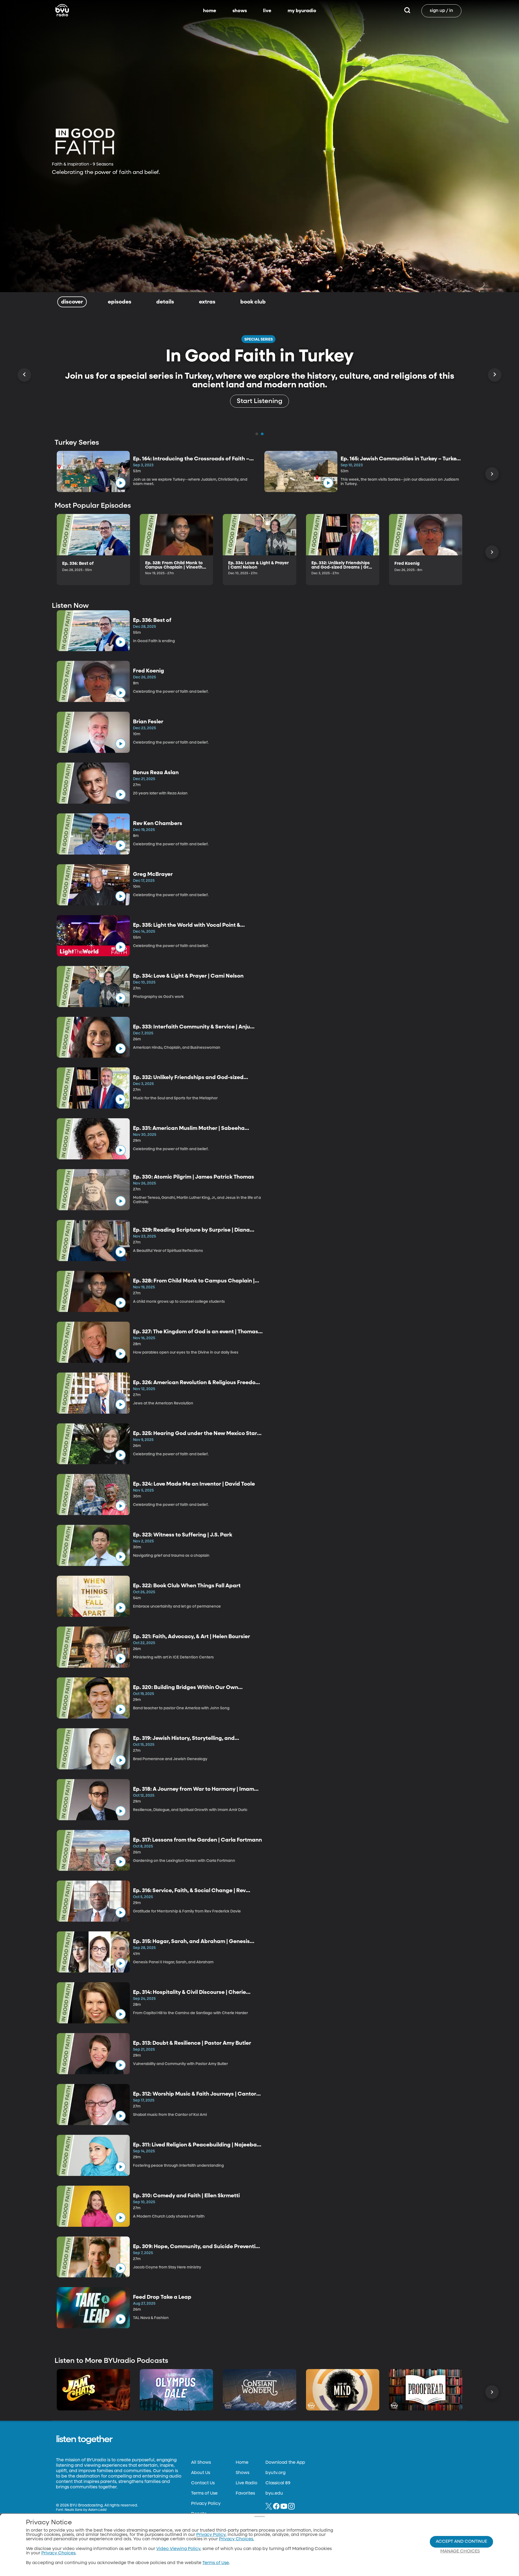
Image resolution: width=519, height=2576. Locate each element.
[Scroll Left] (24, 375)
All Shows (201, 2463)
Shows (242, 2473)
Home (242, 2463)
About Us (201, 2473)
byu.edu (274, 2493)
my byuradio (302, 11)
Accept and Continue (461, 2542)
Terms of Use (204, 2493)
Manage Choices (460, 2551)
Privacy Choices (58, 2553)
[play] (121, 483)
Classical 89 (278, 2483)
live (267, 11)
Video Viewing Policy (178, 2549)
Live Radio (247, 2483)
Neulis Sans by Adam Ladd (86, 2510)
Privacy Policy (206, 2504)
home (210, 11)
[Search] (407, 11)
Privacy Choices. (237, 2539)
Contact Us (203, 2483)
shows (240, 11)
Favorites (245, 2493)
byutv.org (275, 2473)
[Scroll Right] (495, 375)
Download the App (285, 2463)
